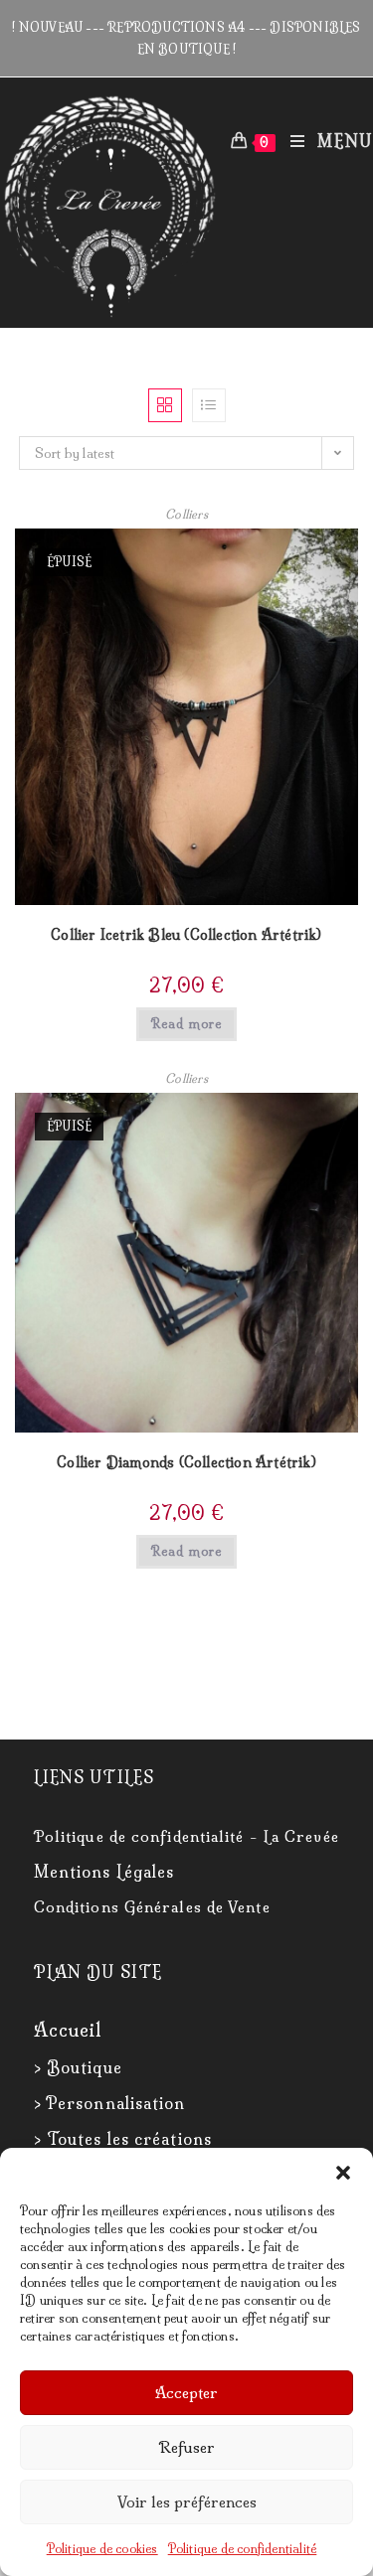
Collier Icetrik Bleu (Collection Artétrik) (186, 935)
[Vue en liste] (209, 405)
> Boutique (78, 2067)
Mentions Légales (104, 1872)
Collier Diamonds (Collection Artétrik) (186, 1462)
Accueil (68, 2030)
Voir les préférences (187, 2502)
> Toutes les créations (123, 2139)
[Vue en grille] (165, 405)
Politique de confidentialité (243, 2549)
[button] (343, 2173)
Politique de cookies (102, 2549)
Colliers (186, 514)
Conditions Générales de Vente (152, 1907)
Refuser (187, 2447)
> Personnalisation (110, 2103)
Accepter (186, 2393)
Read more (187, 1024)
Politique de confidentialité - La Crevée (186, 1836)
